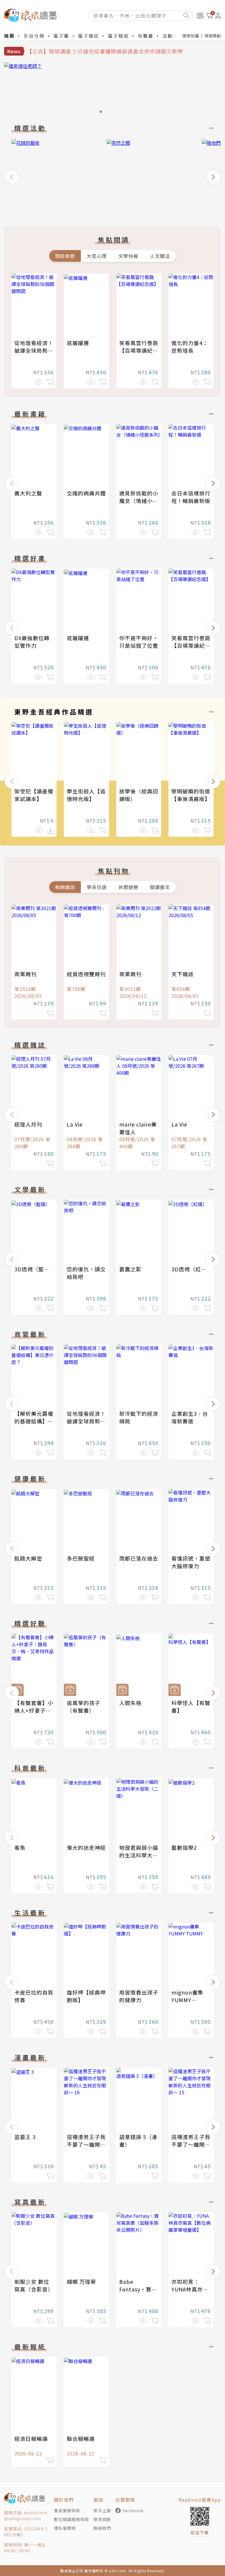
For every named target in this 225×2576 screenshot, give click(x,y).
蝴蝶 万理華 (81, 2281)
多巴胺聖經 (81, 1558)
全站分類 (34, 36)
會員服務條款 (67, 2510)
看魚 (20, 1847)
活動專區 (173, 36)
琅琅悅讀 (190, 36)
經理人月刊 (28, 1124)
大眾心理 (97, 256)
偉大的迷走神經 (86, 1847)
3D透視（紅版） (192, 1269)
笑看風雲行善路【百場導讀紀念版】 (139, 350)
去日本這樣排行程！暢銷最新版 (191, 497)
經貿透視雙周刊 (86, 974)
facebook (133, 2510)
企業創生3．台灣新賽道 (190, 1417)
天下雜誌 (183, 974)
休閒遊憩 (128, 887)
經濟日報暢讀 (31, 2439)
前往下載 (200, 2532)
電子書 (61, 36)
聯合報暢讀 (81, 2439)
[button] (12, 177)
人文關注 (160, 256)
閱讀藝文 (160, 887)
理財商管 (65, 256)
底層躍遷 (78, 343)
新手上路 (102, 2510)
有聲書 (146, 36)
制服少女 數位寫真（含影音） (34, 2285)
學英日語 (97, 887)
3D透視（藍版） (35, 1269)
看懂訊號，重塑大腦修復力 (191, 1562)
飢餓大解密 (28, 1558)
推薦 (9, 36)
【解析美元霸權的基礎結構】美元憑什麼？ (34, 1421)
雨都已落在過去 (139, 1558)
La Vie (75, 1124)
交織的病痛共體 (86, 493)
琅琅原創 (213, 36)
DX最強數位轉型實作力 (32, 642)
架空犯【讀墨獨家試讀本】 (34, 795)
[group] (112, 89)
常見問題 (102, 2519)
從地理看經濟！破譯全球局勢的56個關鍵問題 (34, 350)
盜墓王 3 (25, 2137)
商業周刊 (25, 974)
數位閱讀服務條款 (71, 2519)
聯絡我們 (102, 2528)
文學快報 (128, 256)
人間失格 (130, 1703)
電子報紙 (118, 36)
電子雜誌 (88, 36)
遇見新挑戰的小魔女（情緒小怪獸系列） (139, 501)
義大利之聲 (28, 493)
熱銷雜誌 (65, 887)
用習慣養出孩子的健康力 (139, 1996)
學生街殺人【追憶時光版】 (86, 795)
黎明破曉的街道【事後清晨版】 (191, 795)
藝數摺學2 (184, 1847)
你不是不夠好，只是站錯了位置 (139, 642)
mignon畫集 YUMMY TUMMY (187, 2000)
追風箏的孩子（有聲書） (83, 1707)
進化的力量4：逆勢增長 (190, 347)
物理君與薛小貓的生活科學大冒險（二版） (139, 1855)
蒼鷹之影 (130, 1269)
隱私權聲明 (65, 2528)
